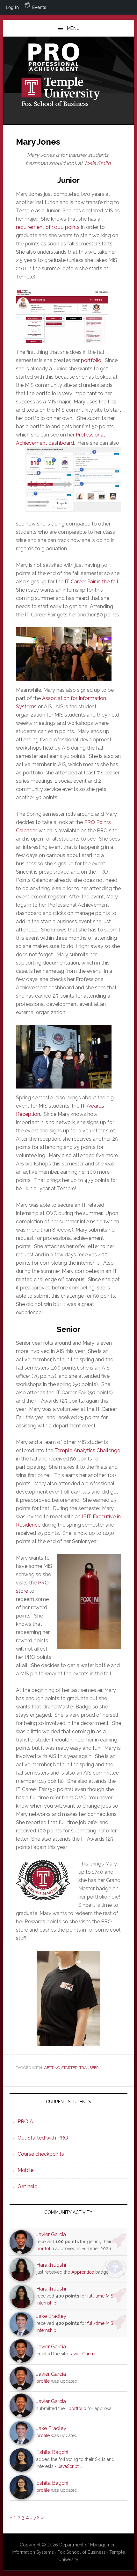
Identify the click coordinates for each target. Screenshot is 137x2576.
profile (43, 2381)
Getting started (61, 2068)
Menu (73, 28)
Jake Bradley (51, 2316)
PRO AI (26, 2122)
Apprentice (83, 2272)
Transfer (89, 2068)
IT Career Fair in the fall (91, 582)
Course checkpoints (41, 2154)
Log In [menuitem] (12, 7)
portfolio (91, 360)
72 (37, 2517)
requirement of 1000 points (48, 227)
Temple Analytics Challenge (87, 1450)
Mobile (25, 2170)
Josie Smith (97, 163)
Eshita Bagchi (52, 2452)
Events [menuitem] (39, 7)
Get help (28, 2186)
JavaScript (68, 2466)
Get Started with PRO (43, 2138)
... (81, 2466)
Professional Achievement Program (69, 57)
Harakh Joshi (51, 2265)
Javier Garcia (51, 2234)
